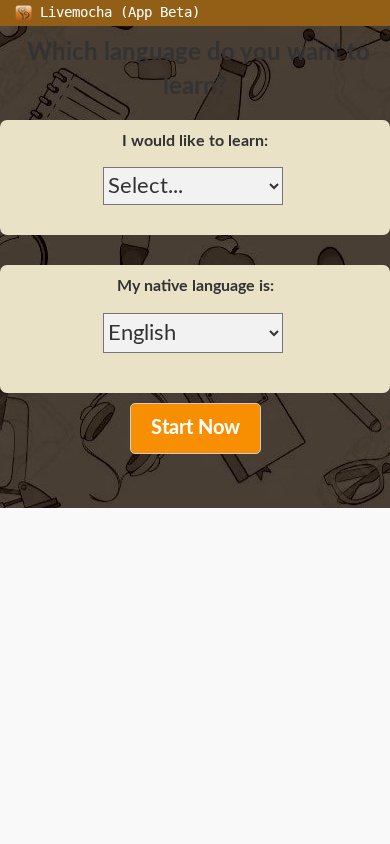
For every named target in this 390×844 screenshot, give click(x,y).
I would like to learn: (195, 141)
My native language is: (195, 286)
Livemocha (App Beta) (116, 12)
